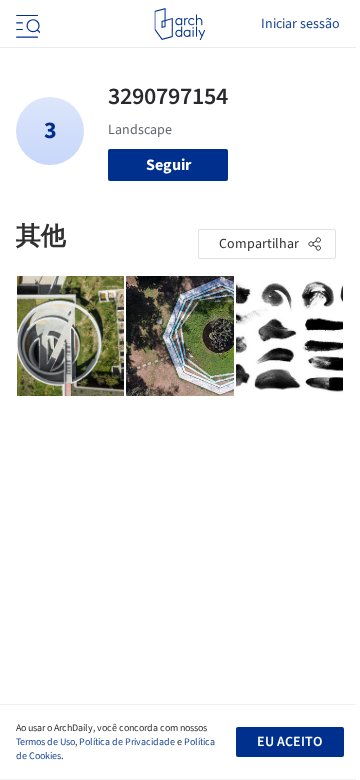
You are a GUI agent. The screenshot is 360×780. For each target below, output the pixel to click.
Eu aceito (289, 742)
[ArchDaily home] (179, 24)
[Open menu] (26, 24)
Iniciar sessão (300, 24)
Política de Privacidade (127, 742)
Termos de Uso (45, 742)
